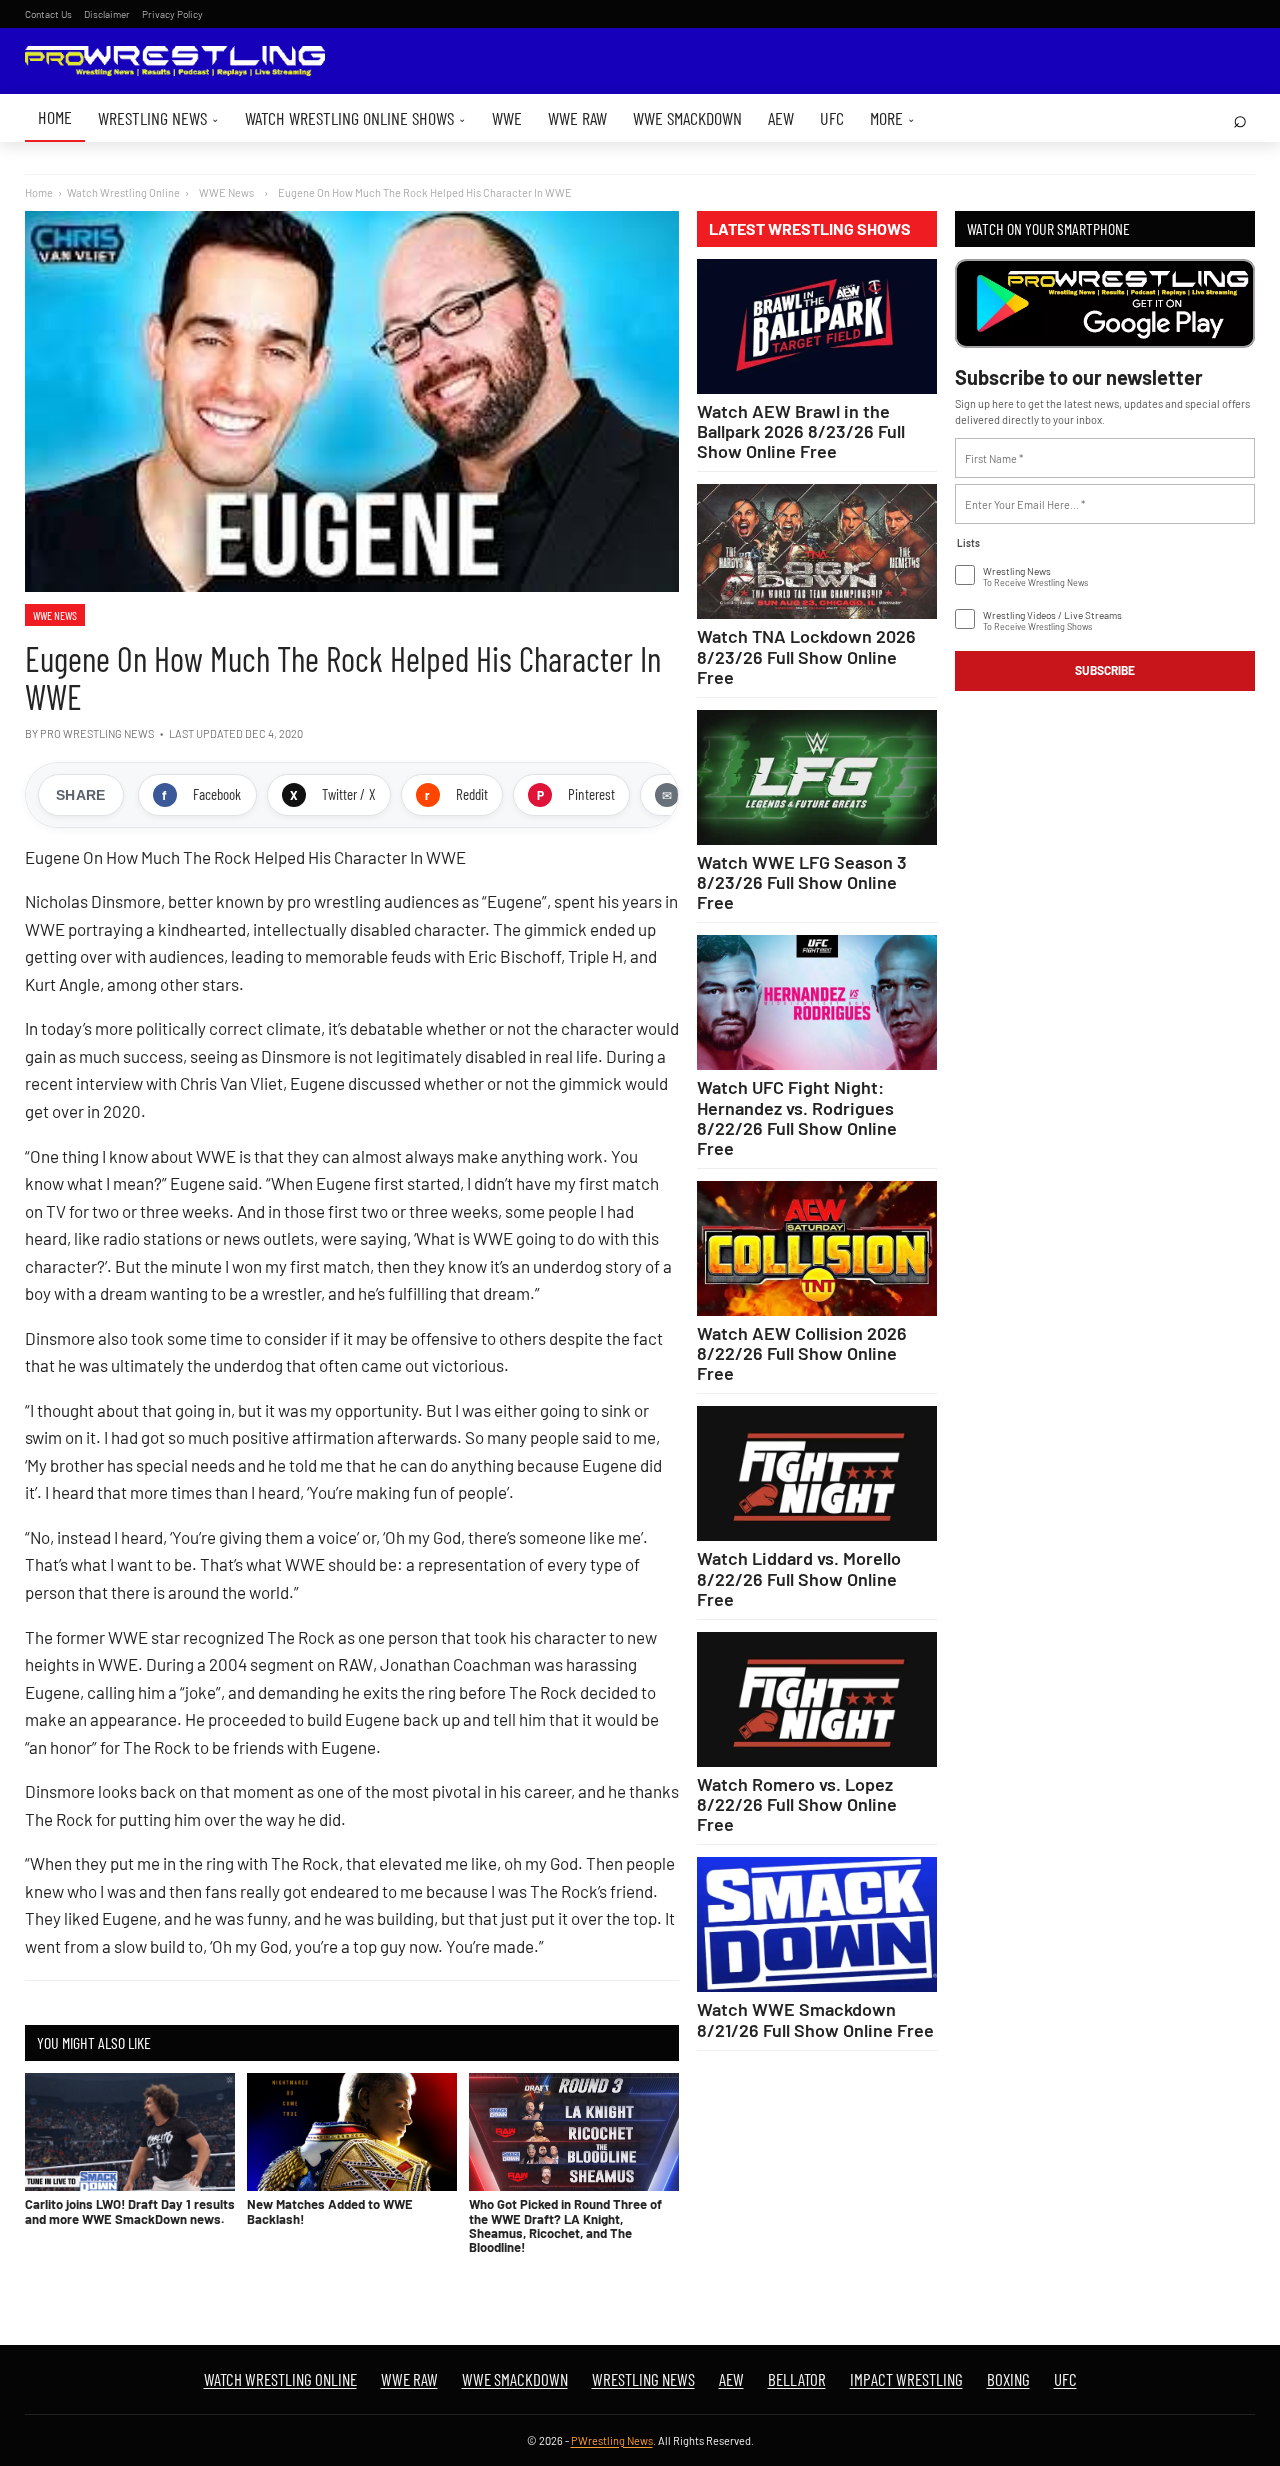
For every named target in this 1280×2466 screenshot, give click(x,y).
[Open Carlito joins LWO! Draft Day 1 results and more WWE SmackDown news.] (130, 2132)
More (892, 118)
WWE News (55, 615)
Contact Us (48, 14)
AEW (781, 118)
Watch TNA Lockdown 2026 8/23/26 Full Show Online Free (806, 656)
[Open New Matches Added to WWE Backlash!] (352, 2132)
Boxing (1008, 2379)
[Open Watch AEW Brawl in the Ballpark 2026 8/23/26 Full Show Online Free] (817, 326)
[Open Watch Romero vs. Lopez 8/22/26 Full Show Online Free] (817, 1699)
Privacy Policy (172, 14)
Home (55, 117)
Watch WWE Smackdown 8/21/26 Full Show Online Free (815, 2019)
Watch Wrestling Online (123, 192)
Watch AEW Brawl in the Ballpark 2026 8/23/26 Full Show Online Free (801, 431)
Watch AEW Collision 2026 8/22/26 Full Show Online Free (802, 1353)
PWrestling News (612, 2440)
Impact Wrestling (906, 2379)
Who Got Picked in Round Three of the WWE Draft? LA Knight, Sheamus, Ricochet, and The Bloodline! (565, 2225)
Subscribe (1105, 670)
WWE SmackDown (687, 118)
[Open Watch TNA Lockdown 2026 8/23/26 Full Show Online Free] (817, 551)
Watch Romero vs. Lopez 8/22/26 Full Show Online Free (797, 1804)
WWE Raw (577, 118)
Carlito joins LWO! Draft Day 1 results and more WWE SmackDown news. (130, 2211)
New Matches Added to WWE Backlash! (330, 2211)
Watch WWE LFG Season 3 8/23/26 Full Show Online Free (802, 882)
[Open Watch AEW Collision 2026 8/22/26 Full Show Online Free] (817, 1248)
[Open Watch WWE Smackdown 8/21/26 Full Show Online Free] (817, 1924)
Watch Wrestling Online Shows (355, 118)
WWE (507, 118)
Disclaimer (107, 14)
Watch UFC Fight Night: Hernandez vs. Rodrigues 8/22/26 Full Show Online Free (797, 1117)
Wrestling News (158, 118)
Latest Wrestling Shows (810, 229)
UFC (832, 118)
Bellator (797, 2379)
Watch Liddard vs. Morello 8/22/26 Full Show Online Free (799, 1578)
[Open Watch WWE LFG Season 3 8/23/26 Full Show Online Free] (817, 777)
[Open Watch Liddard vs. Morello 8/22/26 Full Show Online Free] (817, 1473)
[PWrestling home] (175, 61)
